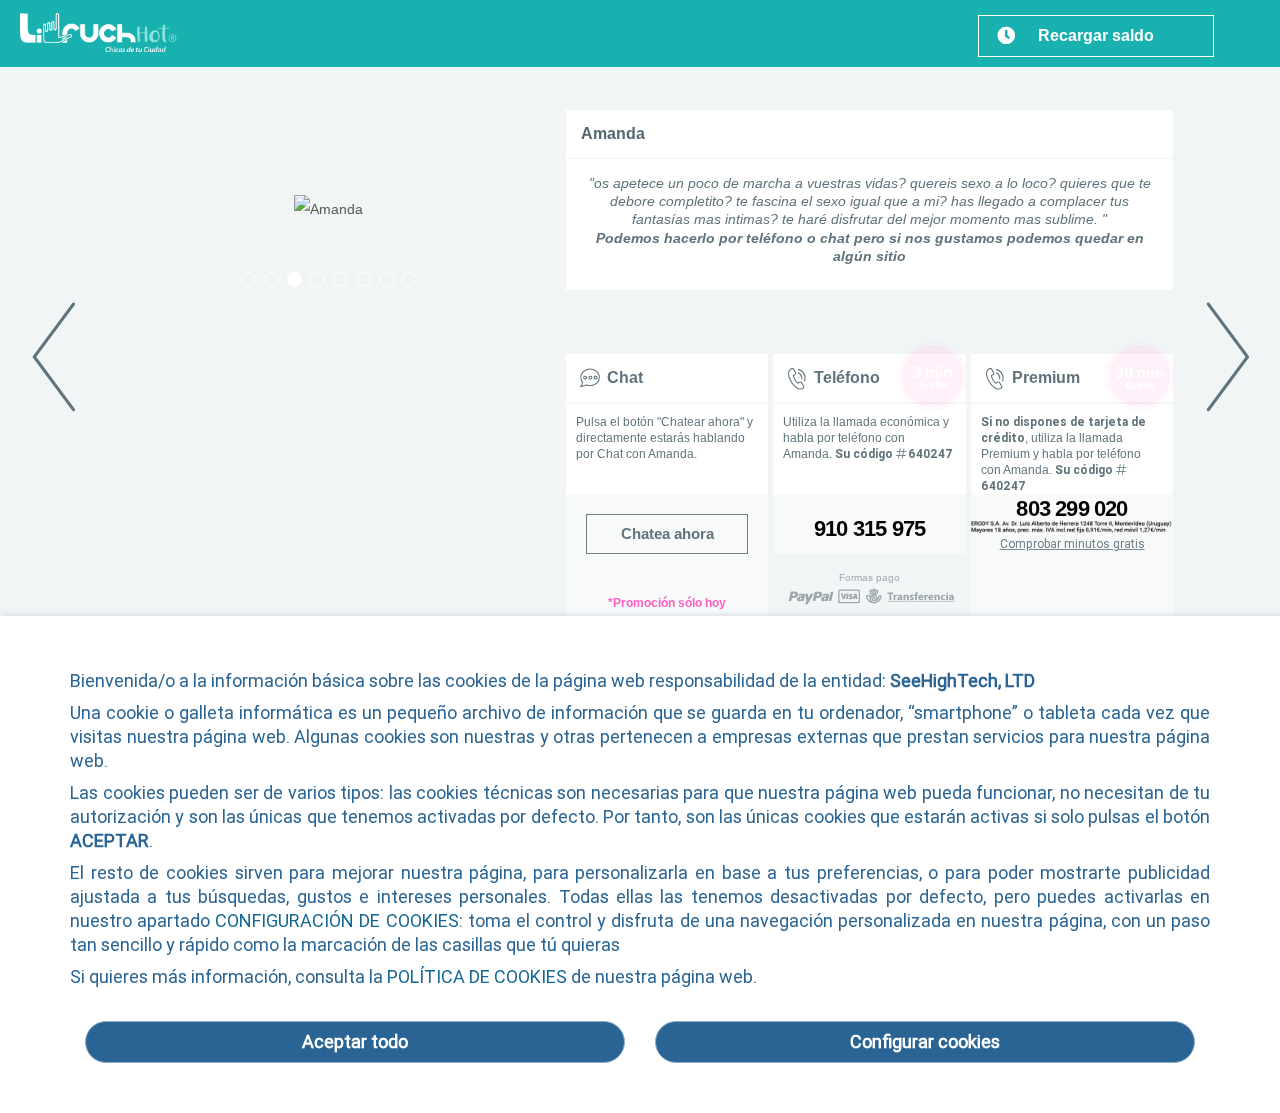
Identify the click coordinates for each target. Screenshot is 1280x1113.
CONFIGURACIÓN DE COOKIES (336, 920)
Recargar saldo (1096, 35)
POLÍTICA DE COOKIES (477, 976)
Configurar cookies (925, 1041)
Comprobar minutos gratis (1072, 544)
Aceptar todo (355, 1041)
